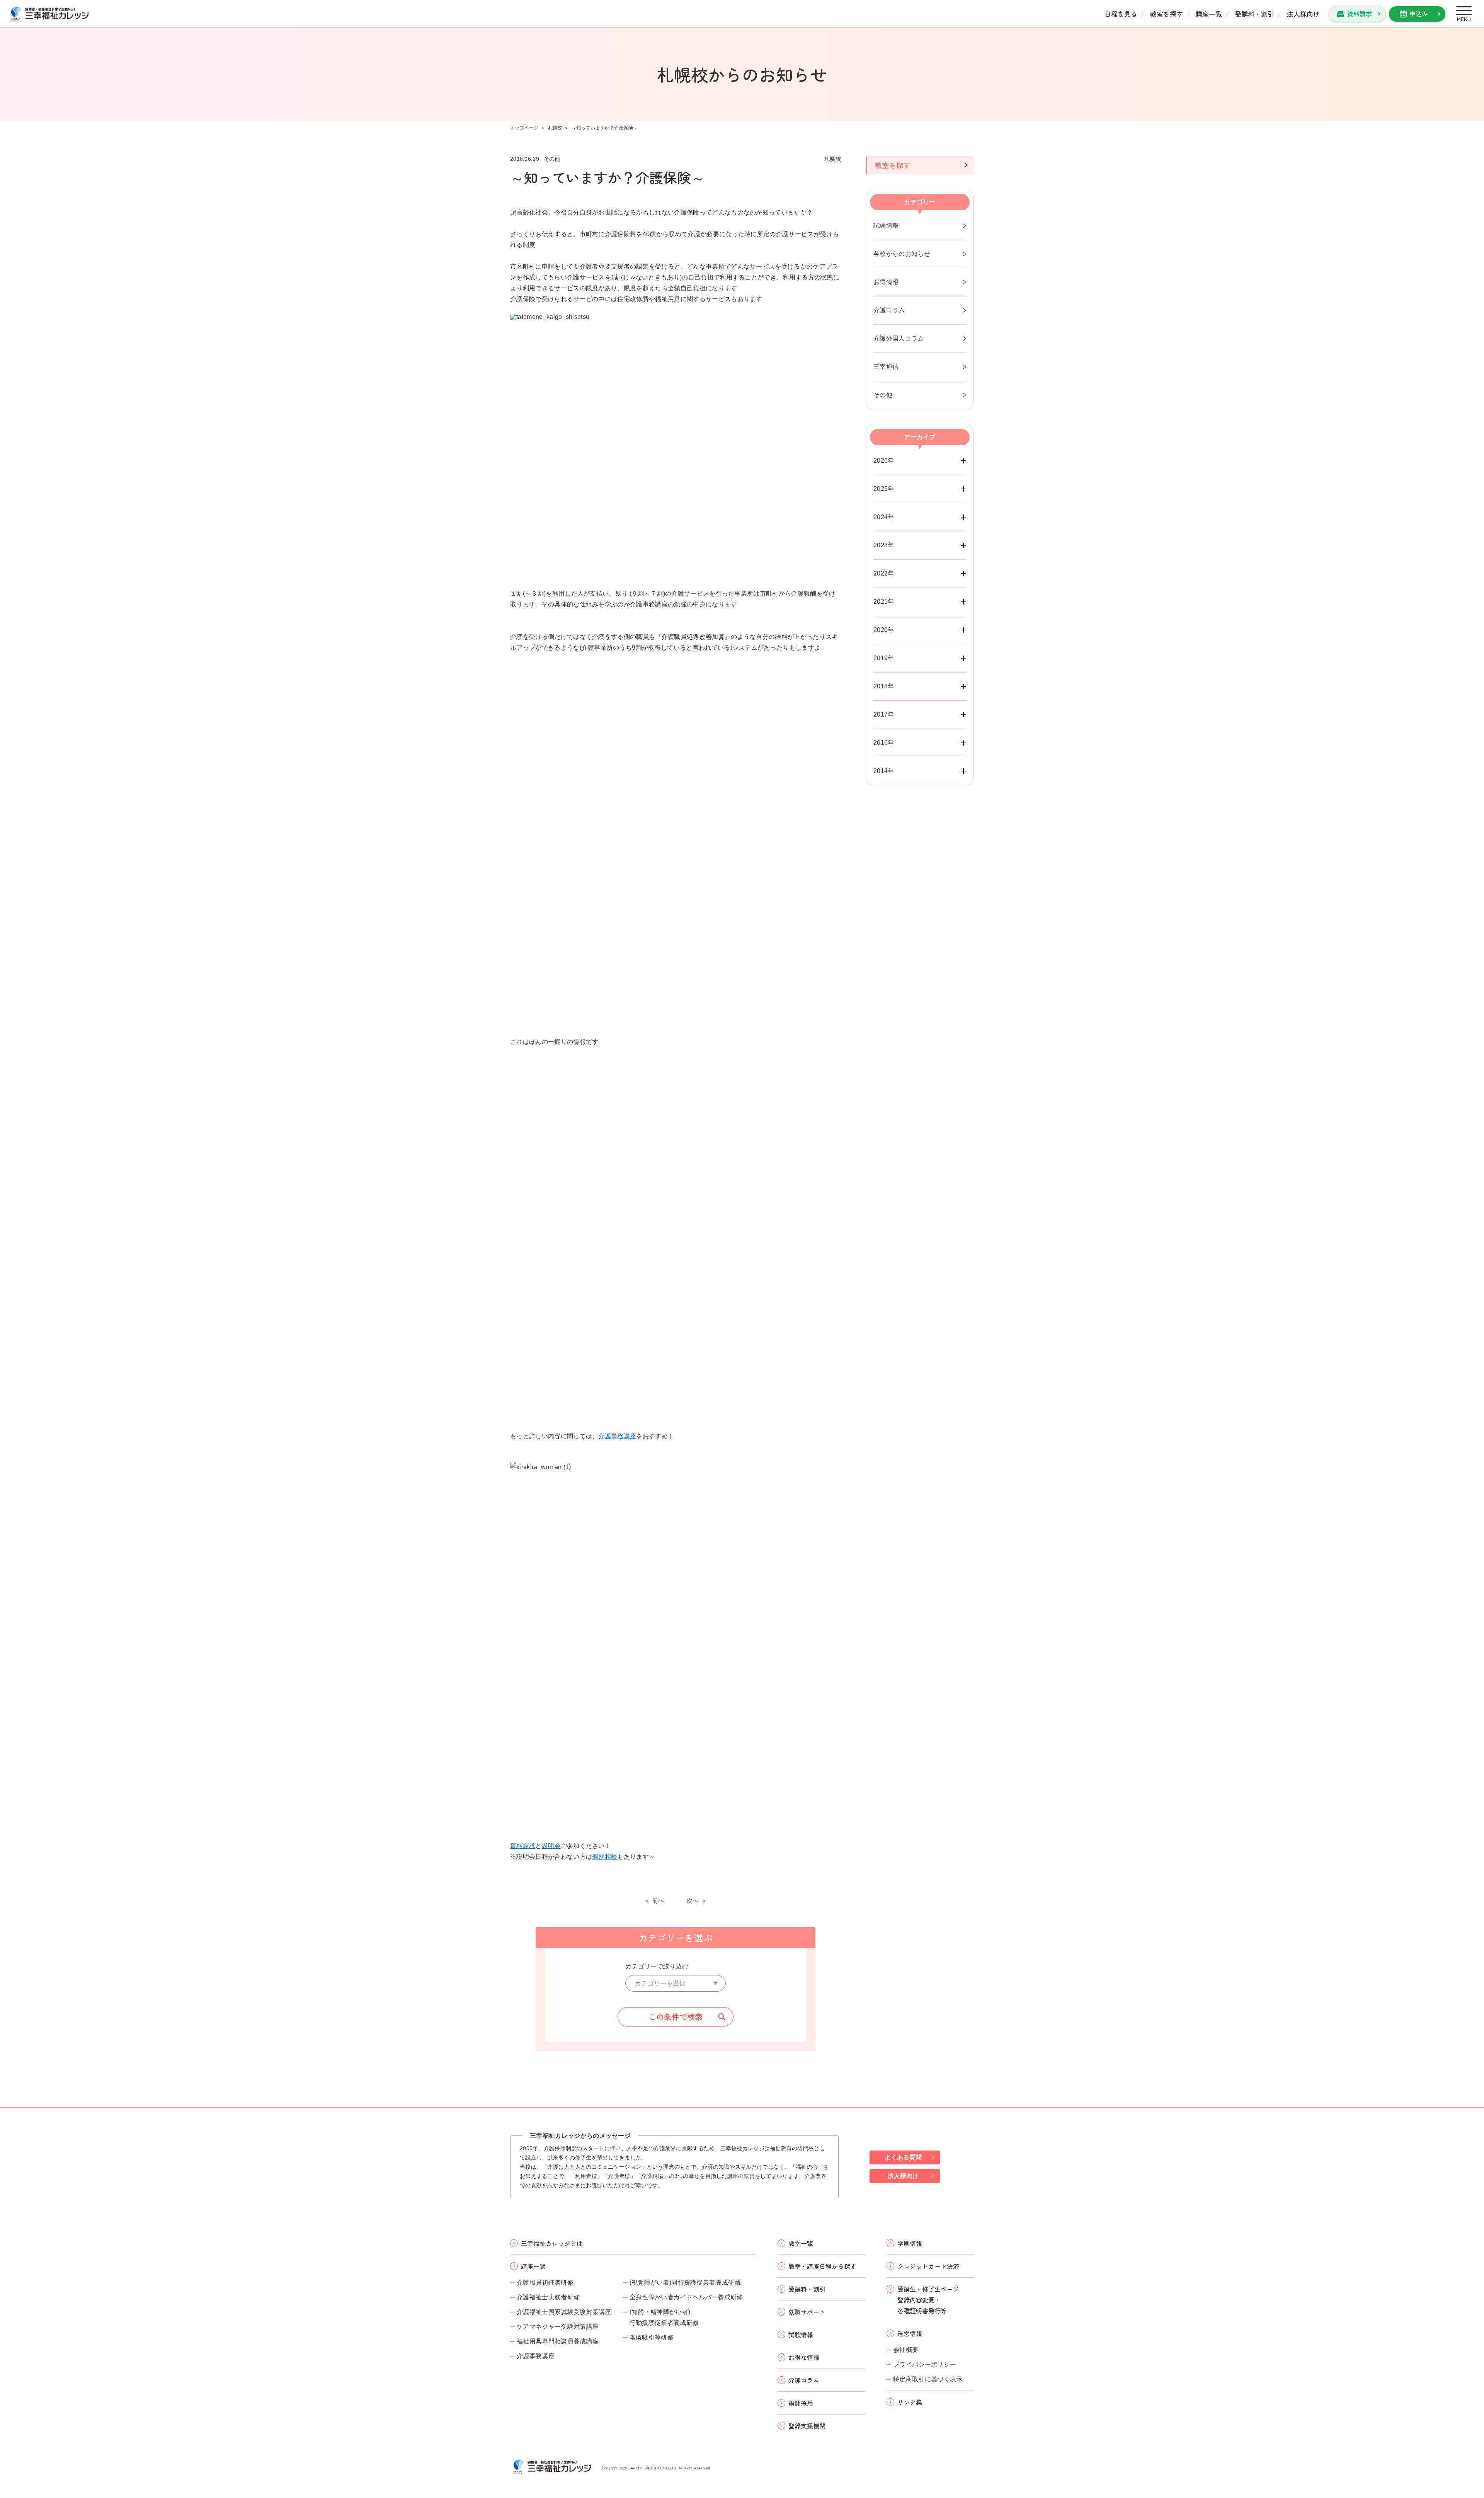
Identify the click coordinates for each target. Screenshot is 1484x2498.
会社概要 (906, 2350)
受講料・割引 (1254, 14)
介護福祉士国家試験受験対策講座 (564, 2312)
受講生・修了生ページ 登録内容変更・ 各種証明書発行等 (928, 2300)
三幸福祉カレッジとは (552, 2243)
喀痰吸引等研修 (652, 2337)
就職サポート (807, 2312)
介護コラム (889, 310)
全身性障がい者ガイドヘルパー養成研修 (686, 2297)
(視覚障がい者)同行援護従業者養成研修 (685, 2283)
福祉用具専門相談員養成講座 (558, 2341)
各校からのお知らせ (902, 254)
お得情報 (886, 282)
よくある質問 (903, 2157)
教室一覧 (801, 2243)
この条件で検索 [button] (676, 2017)
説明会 (551, 1846)
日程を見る (1121, 14)
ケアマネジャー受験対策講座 (558, 2327)
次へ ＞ (697, 1901)
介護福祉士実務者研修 (548, 2297)
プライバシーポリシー (925, 2364)
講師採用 (801, 2403)
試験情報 (886, 226)
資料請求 (1360, 14)
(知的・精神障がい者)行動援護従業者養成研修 (664, 2317)
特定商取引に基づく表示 (928, 2379)
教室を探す (1167, 14)
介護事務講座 (617, 1436)
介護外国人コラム (899, 338)
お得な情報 (804, 2357)
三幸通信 (886, 367)
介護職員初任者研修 (545, 2283)
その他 (883, 395)
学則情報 (910, 2243)
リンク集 (910, 2402)
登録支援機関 (807, 2426)
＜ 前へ (654, 1901)
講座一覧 (1209, 14)
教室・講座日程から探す (822, 2266)
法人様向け (1303, 14)
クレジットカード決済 (928, 2266)
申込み (1419, 14)
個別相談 (605, 1857)
